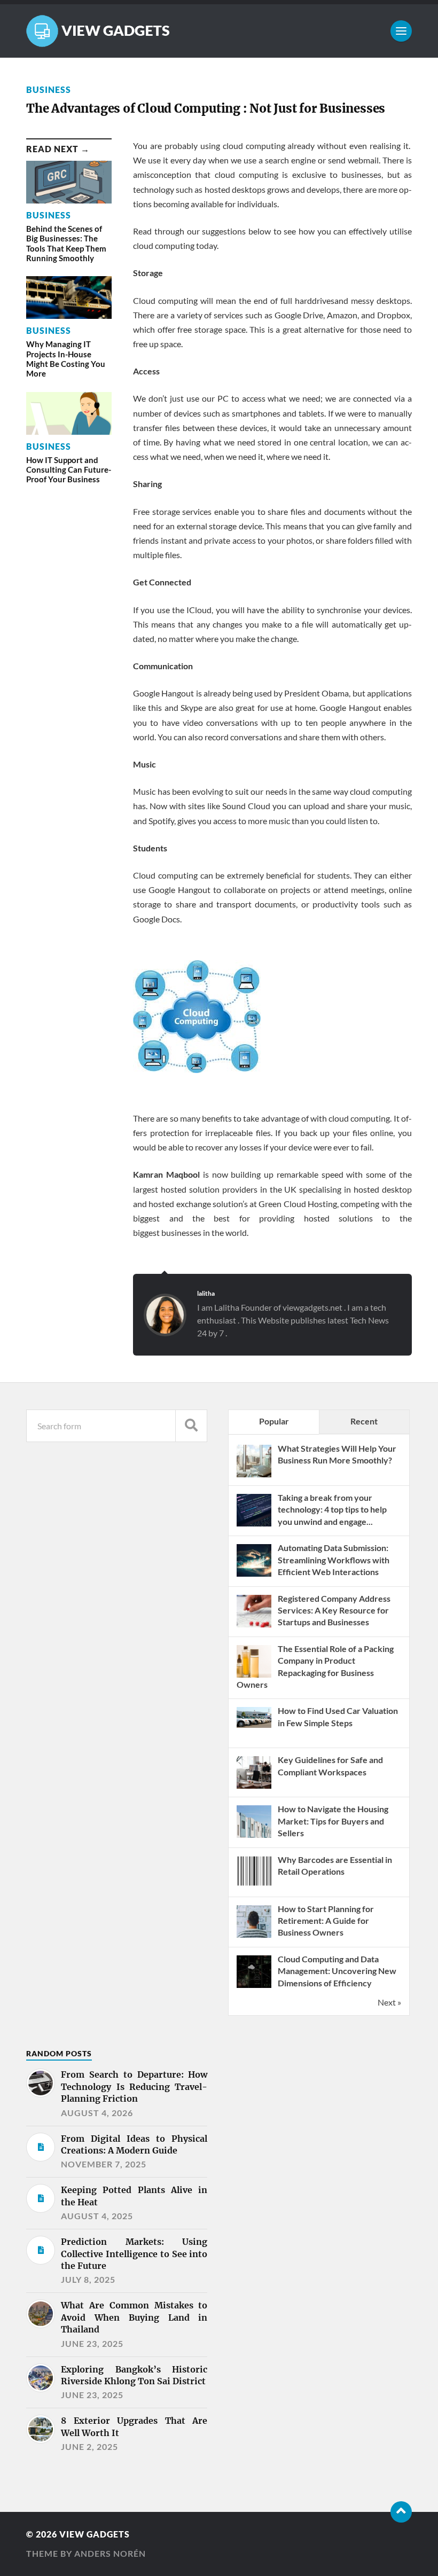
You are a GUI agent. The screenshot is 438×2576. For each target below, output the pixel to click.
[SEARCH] (191, 1426)
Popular (274, 1421)
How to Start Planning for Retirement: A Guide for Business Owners (326, 1921)
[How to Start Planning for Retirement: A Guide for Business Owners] (254, 1936)
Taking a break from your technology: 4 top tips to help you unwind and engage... (332, 1509)
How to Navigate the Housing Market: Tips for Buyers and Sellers (333, 1821)
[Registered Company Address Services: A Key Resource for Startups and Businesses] (254, 1626)
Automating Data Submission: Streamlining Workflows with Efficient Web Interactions (334, 1560)
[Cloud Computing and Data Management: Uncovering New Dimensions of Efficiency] (254, 1987)
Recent (364, 1421)
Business (49, 89)
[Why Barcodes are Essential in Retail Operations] (254, 1887)
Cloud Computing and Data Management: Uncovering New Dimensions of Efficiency (337, 1971)
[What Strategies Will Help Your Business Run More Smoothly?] (254, 1476)
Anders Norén (110, 2553)
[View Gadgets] (219, 31)
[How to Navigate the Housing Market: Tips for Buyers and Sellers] (254, 1837)
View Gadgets (95, 2534)
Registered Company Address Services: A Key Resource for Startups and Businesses (334, 1610)
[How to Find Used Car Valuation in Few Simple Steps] (254, 1724)
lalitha (206, 1293)
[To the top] (401, 2512)
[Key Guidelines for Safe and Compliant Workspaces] (254, 1787)
